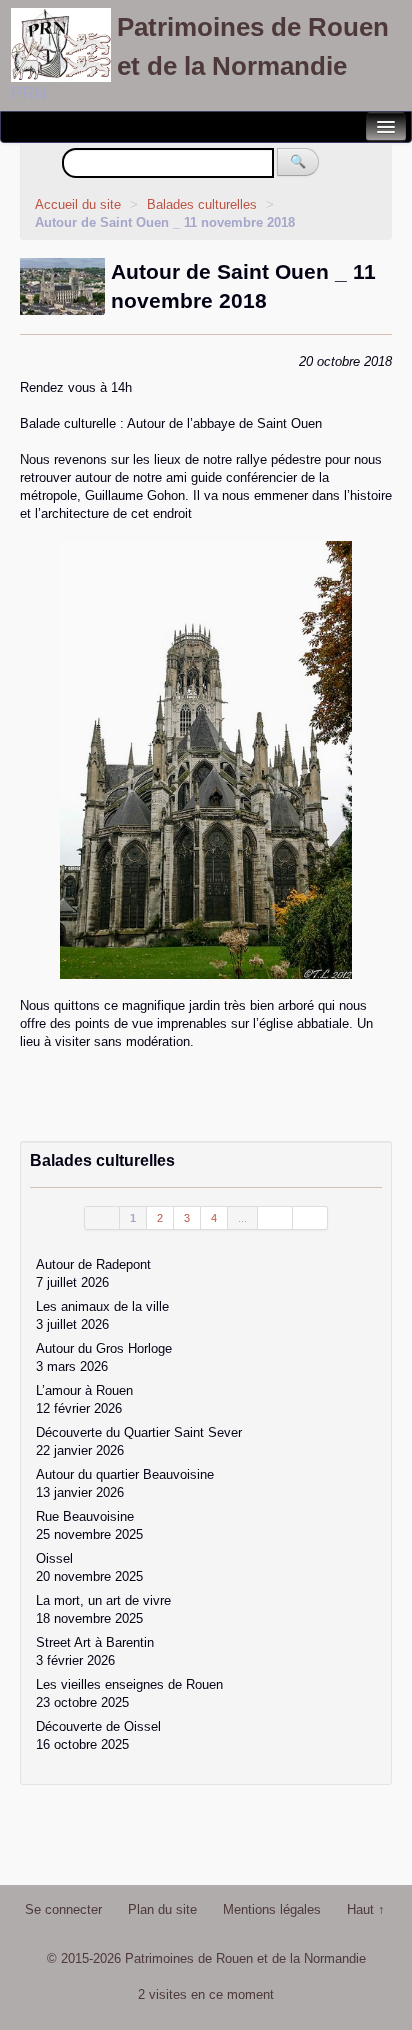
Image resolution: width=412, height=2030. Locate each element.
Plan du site (162, 1909)
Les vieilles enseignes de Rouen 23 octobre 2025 (129, 1693)
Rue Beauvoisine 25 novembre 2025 (89, 1525)
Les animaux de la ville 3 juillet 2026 (102, 1315)
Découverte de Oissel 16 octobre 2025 (98, 1735)
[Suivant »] (310, 1218)
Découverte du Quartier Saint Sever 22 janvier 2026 (139, 1441)
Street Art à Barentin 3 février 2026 (95, 1651)
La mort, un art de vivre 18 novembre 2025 (103, 1609)
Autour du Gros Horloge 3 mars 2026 (104, 1357)
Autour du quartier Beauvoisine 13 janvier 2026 (125, 1483)
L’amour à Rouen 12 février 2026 (84, 1399)
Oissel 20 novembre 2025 (89, 1567)
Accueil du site (78, 204)
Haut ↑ (366, 1909)
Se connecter (63, 1909)
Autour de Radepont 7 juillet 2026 (93, 1273)
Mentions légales (272, 1909)
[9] (275, 1218)
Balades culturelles (204, 204)
